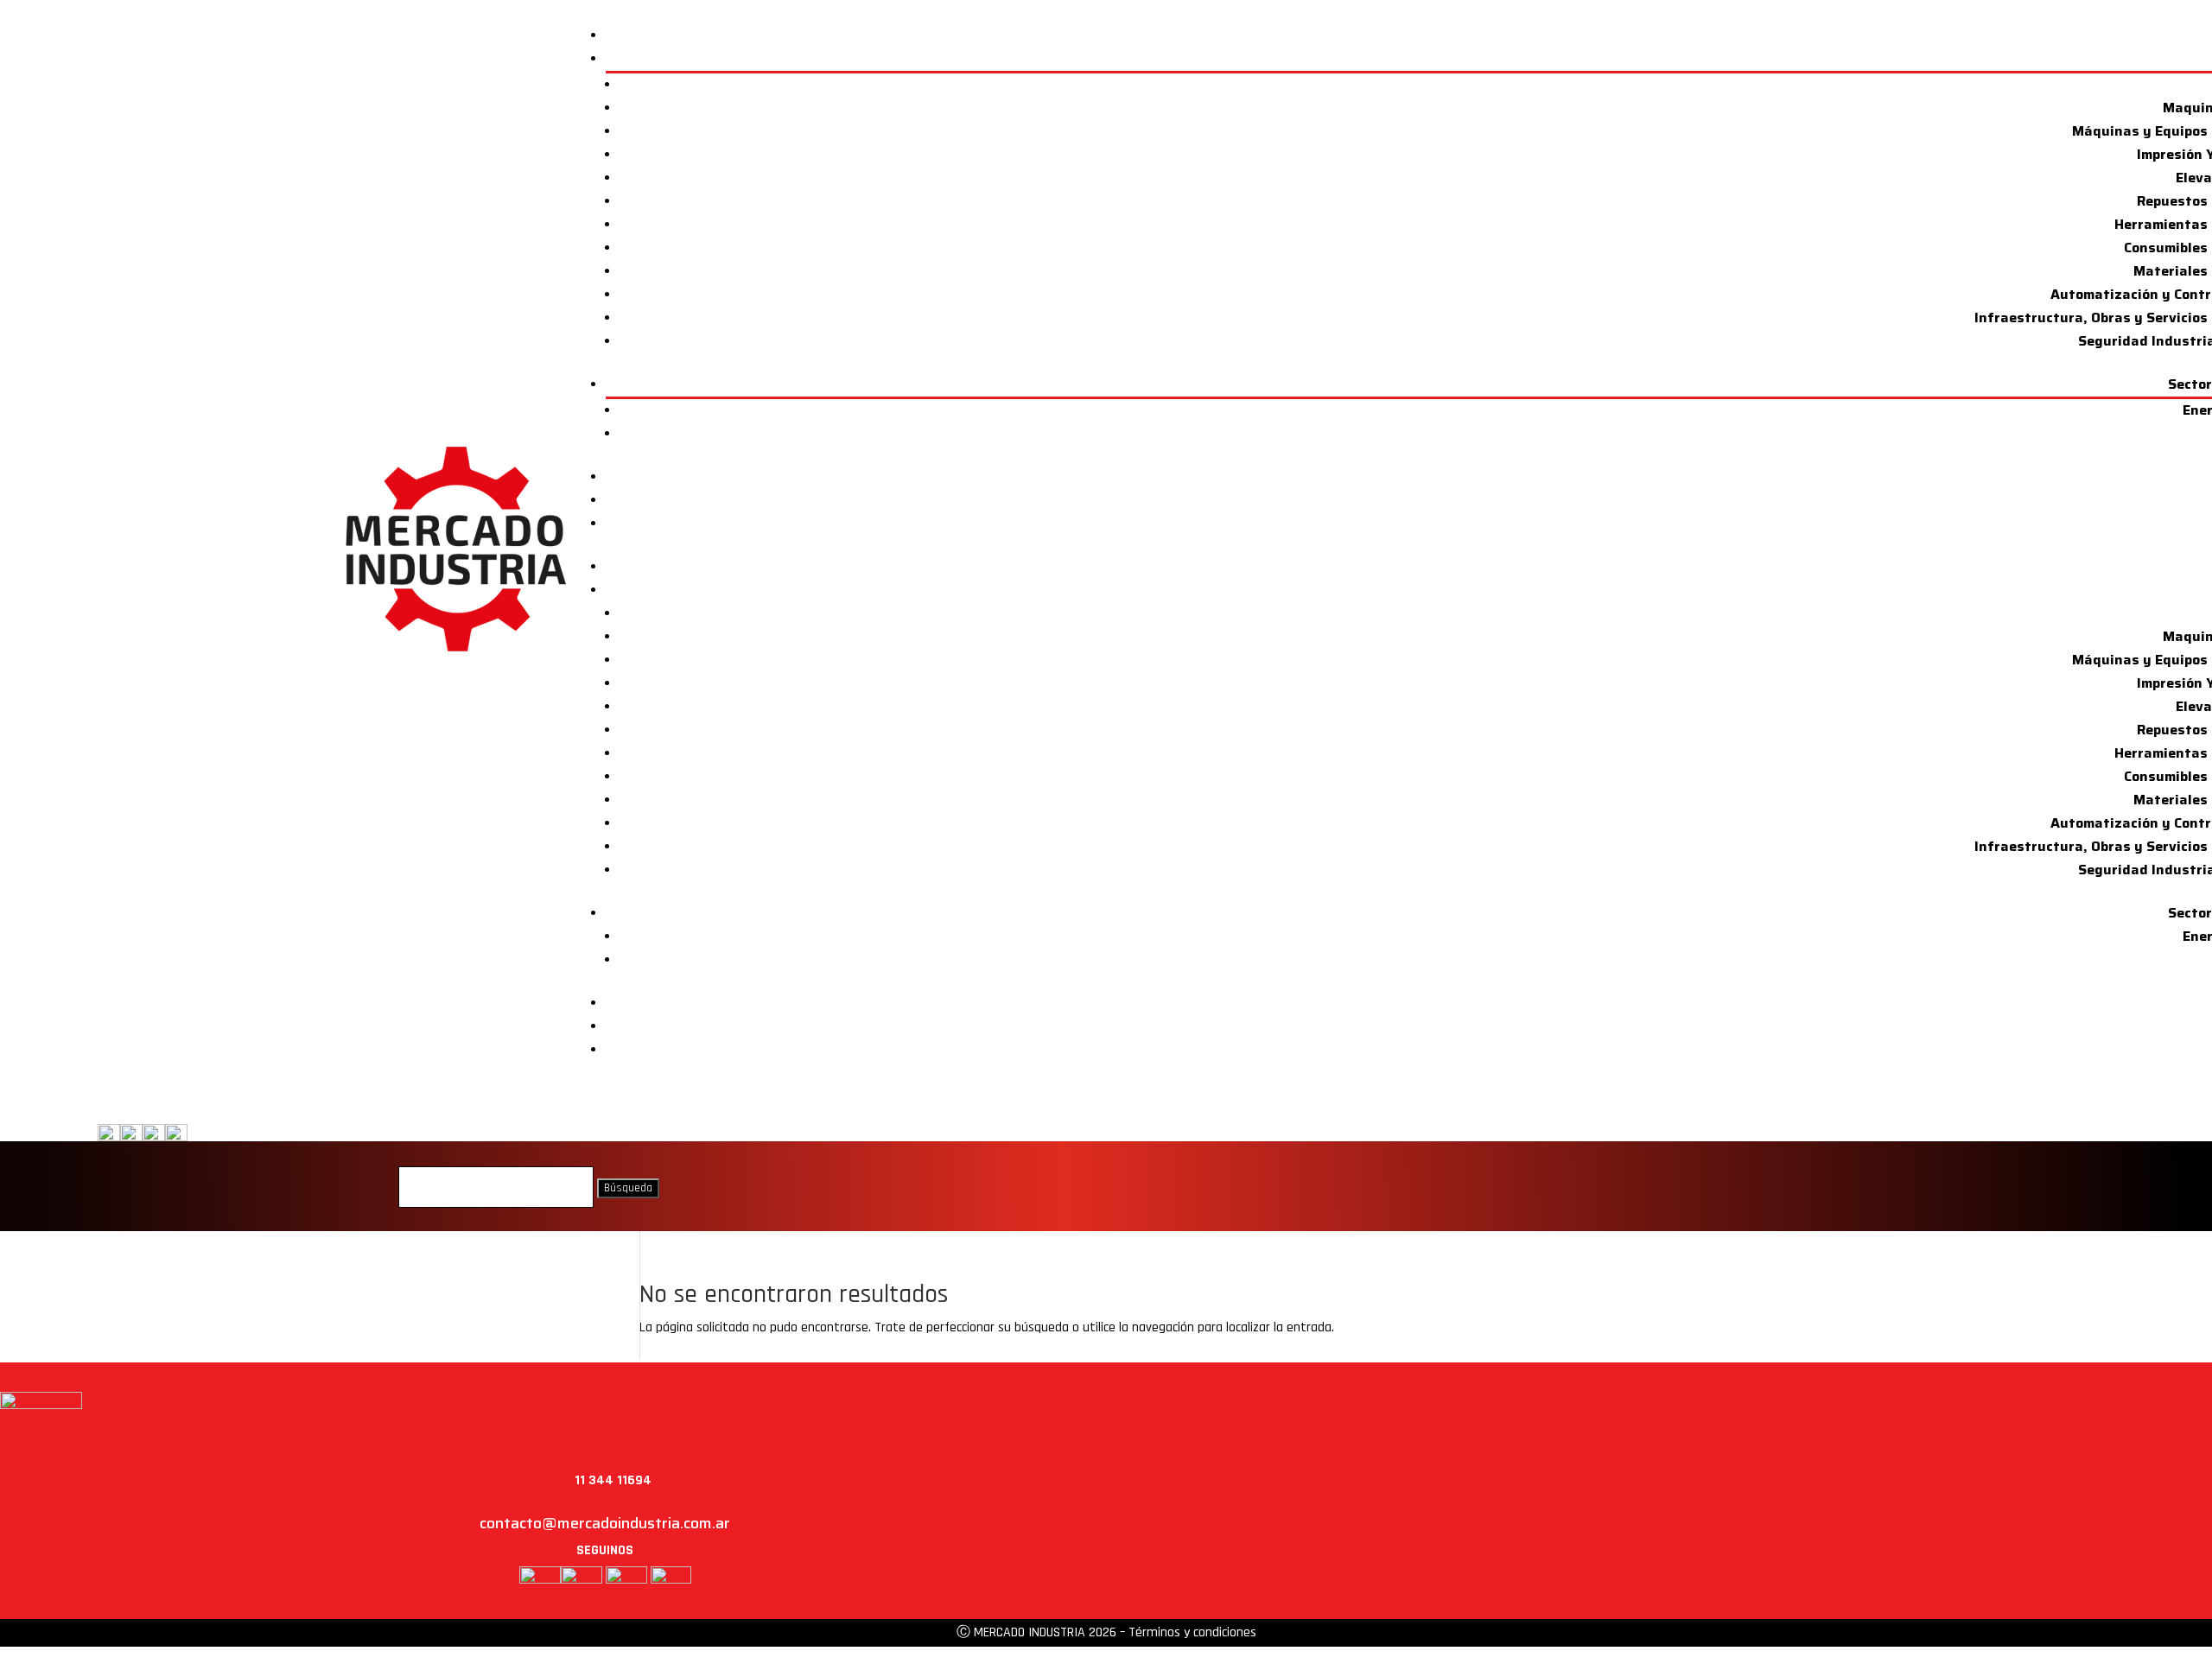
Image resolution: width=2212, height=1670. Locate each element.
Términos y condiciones (1192, 1632)
